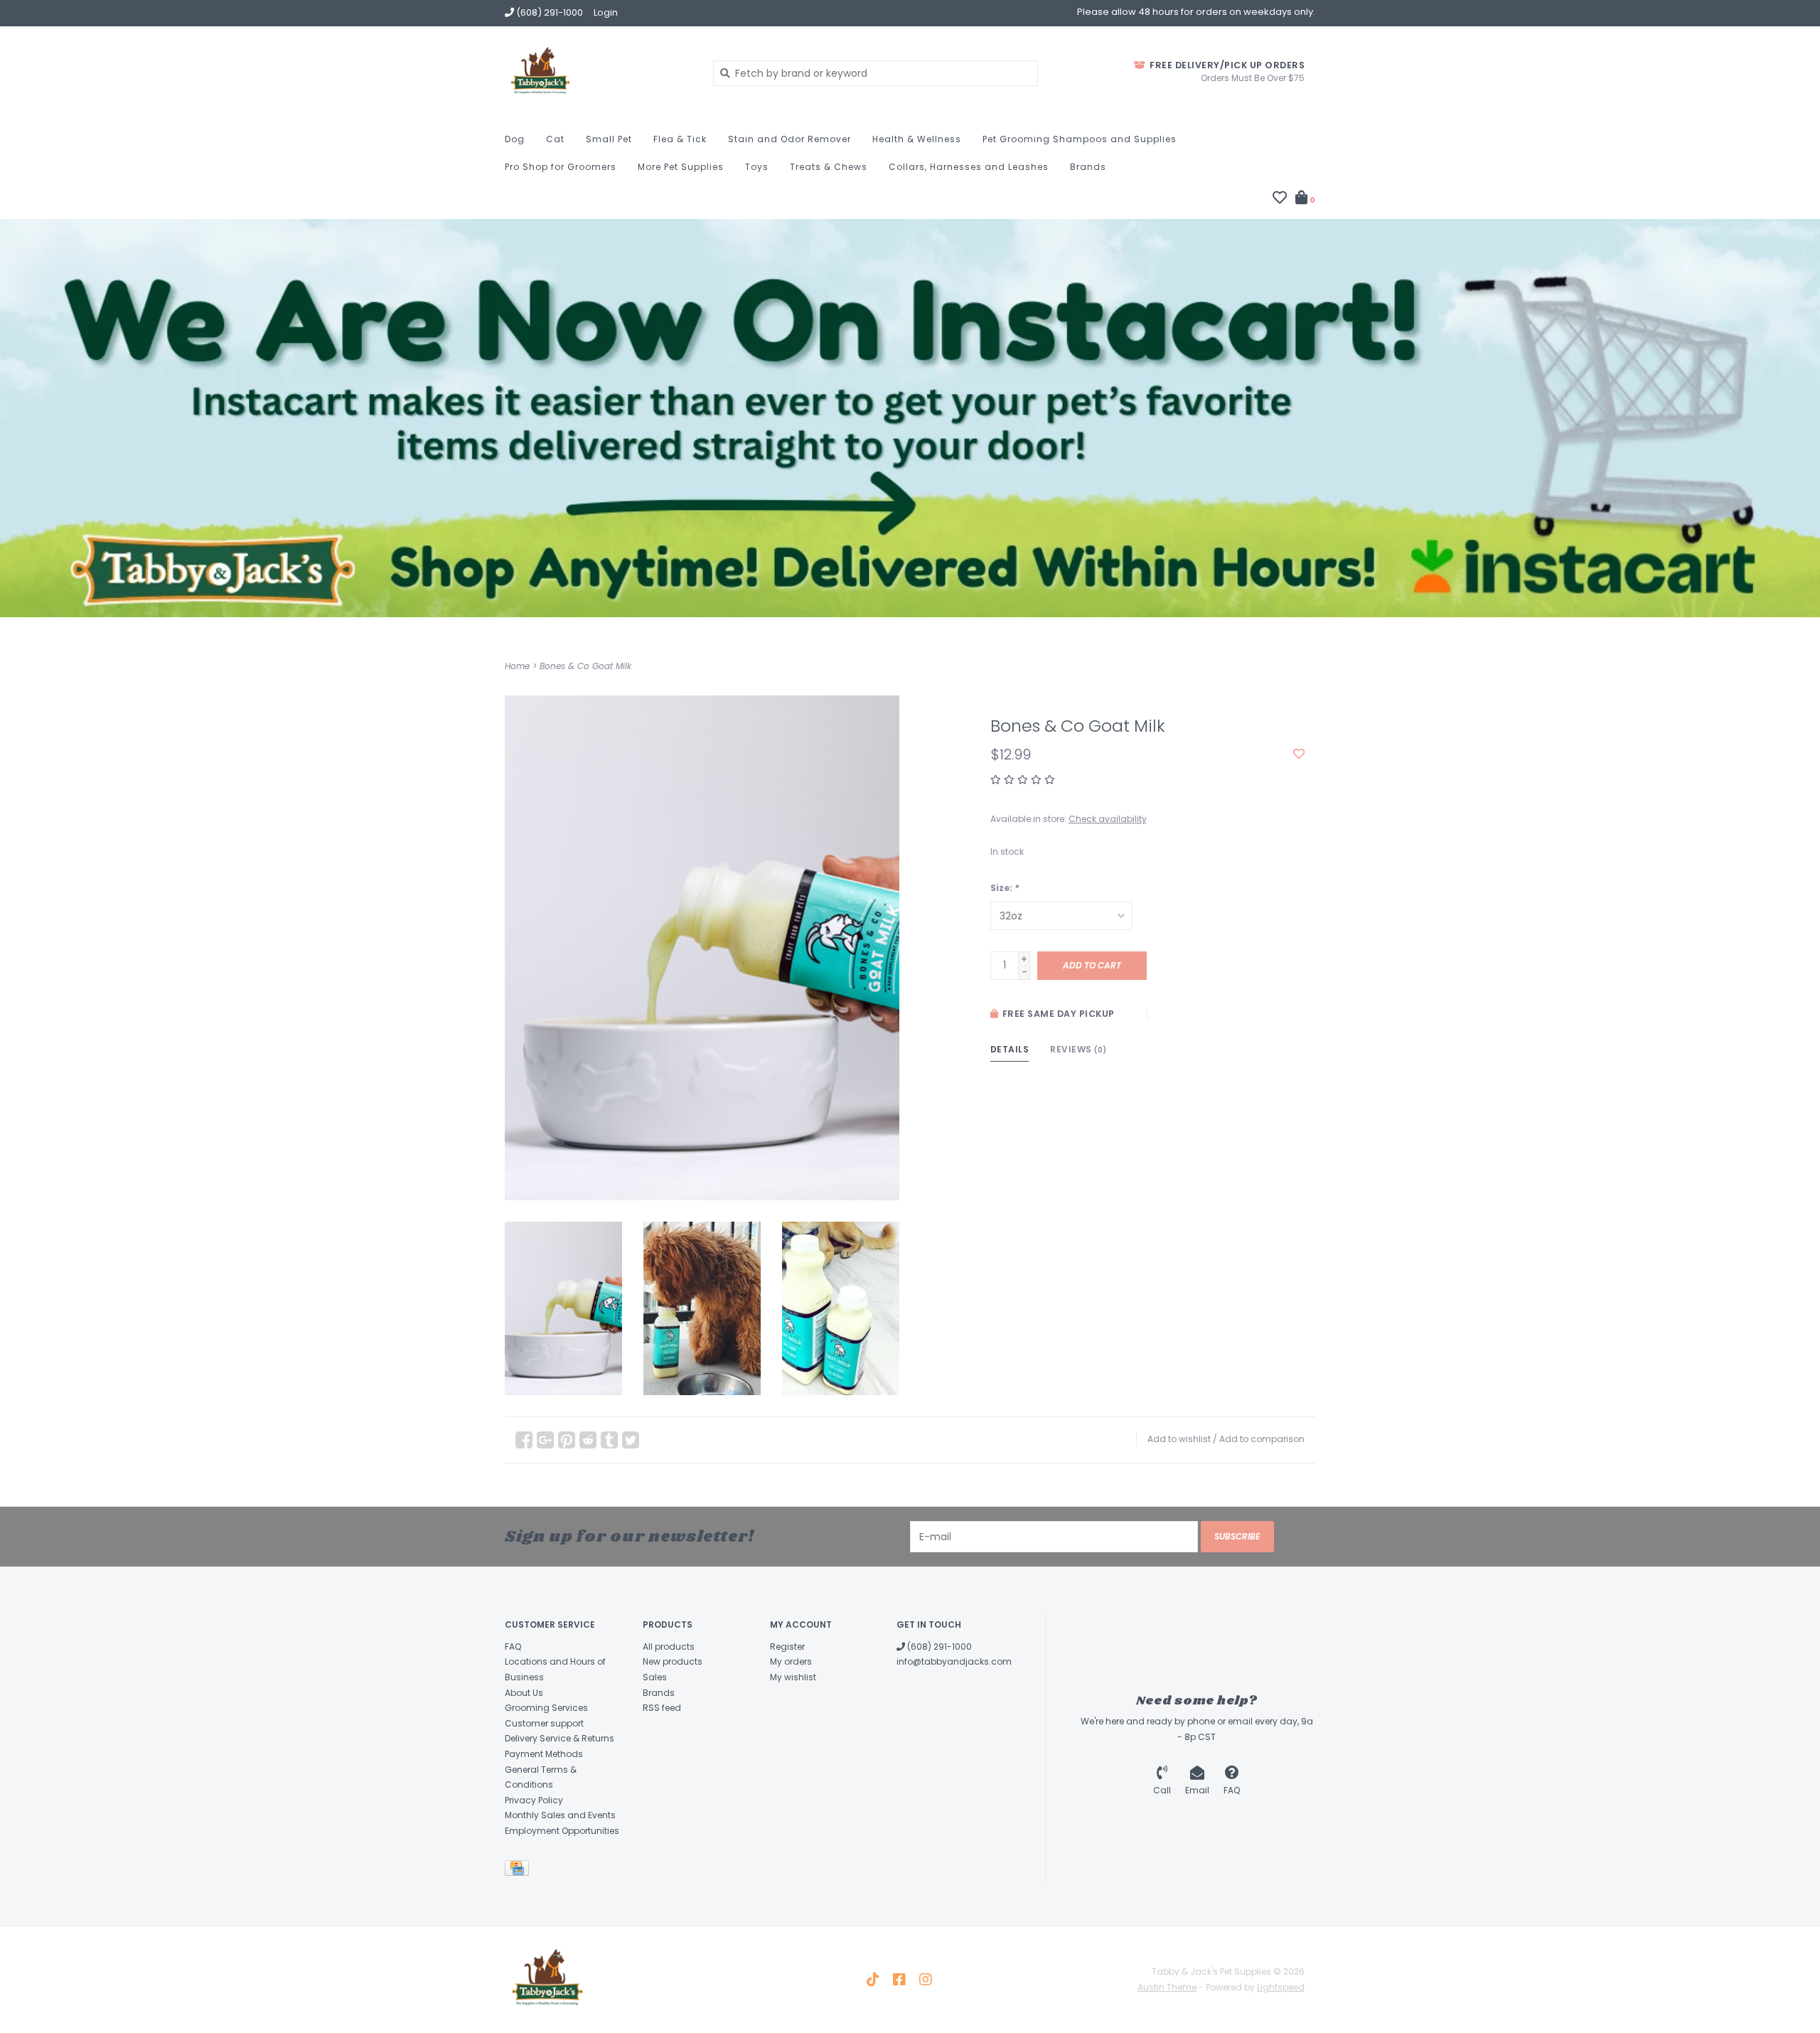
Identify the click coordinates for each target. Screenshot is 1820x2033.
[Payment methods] (519, 1871)
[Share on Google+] (545, 1440)
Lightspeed (1281, 1987)
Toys (757, 167)
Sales (655, 1677)
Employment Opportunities (562, 1831)
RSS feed (662, 1708)
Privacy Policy (534, 1800)
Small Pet (609, 139)
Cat (555, 139)
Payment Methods (544, 1754)
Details (1010, 1049)
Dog (515, 139)
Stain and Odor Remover (789, 139)
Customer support (544, 1723)
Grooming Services (546, 1708)
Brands (1088, 167)
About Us (524, 1693)
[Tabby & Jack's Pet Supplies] (598, 73)
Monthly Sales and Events (560, 1815)
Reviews (1078, 1049)
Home (517, 666)
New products (673, 1661)
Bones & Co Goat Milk (585, 666)
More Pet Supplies (681, 167)
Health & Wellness (917, 139)
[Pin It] (567, 1440)
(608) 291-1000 (938, 1647)
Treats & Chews (829, 167)
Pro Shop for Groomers (561, 167)
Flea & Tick (680, 139)
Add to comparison (1262, 1439)
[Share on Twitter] (631, 1440)
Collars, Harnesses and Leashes (969, 167)
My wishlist (793, 1677)
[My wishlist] (1280, 199)
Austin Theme (1167, 1987)
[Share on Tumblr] (609, 1440)
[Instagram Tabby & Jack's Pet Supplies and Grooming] (926, 1980)
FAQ (513, 1647)
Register (787, 1647)
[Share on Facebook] (524, 1440)
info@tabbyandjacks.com (954, 1661)
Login (606, 12)
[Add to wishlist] (1299, 754)
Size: (1005, 888)
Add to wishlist (1179, 1439)
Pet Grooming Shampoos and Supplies (1080, 139)
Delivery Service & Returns (560, 1738)
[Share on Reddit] (588, 1440)
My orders (791, 1661)
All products (669, 1647)
